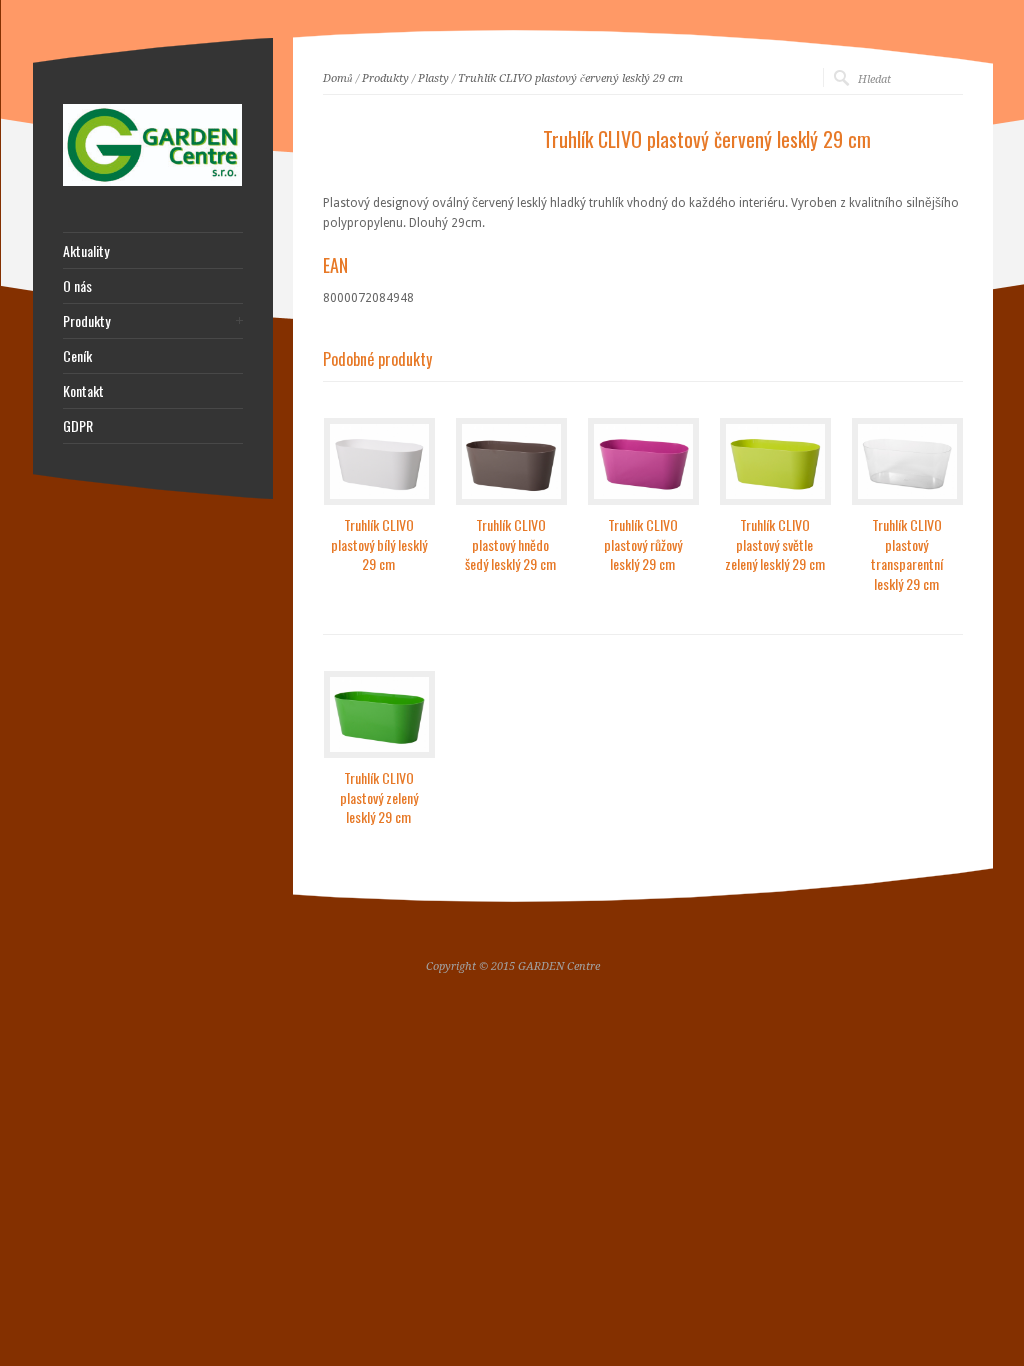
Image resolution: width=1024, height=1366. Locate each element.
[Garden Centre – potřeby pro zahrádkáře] (153, 182)
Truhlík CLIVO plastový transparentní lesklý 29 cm (907, 554)
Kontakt (83, 391)
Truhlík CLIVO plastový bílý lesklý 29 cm (379, 544)
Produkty (385, 78)
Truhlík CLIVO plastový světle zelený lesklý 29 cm (775, 544)
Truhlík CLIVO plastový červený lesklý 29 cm (570, 78)
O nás (77, 286)
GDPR (78, 426)
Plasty (433, 78)
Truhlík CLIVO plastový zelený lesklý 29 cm (379, 797)
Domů (338, 78)
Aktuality (86, 251)
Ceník (77, 356)
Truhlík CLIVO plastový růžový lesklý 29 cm (643, 544)
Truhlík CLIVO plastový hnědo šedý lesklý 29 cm (510, 544)
